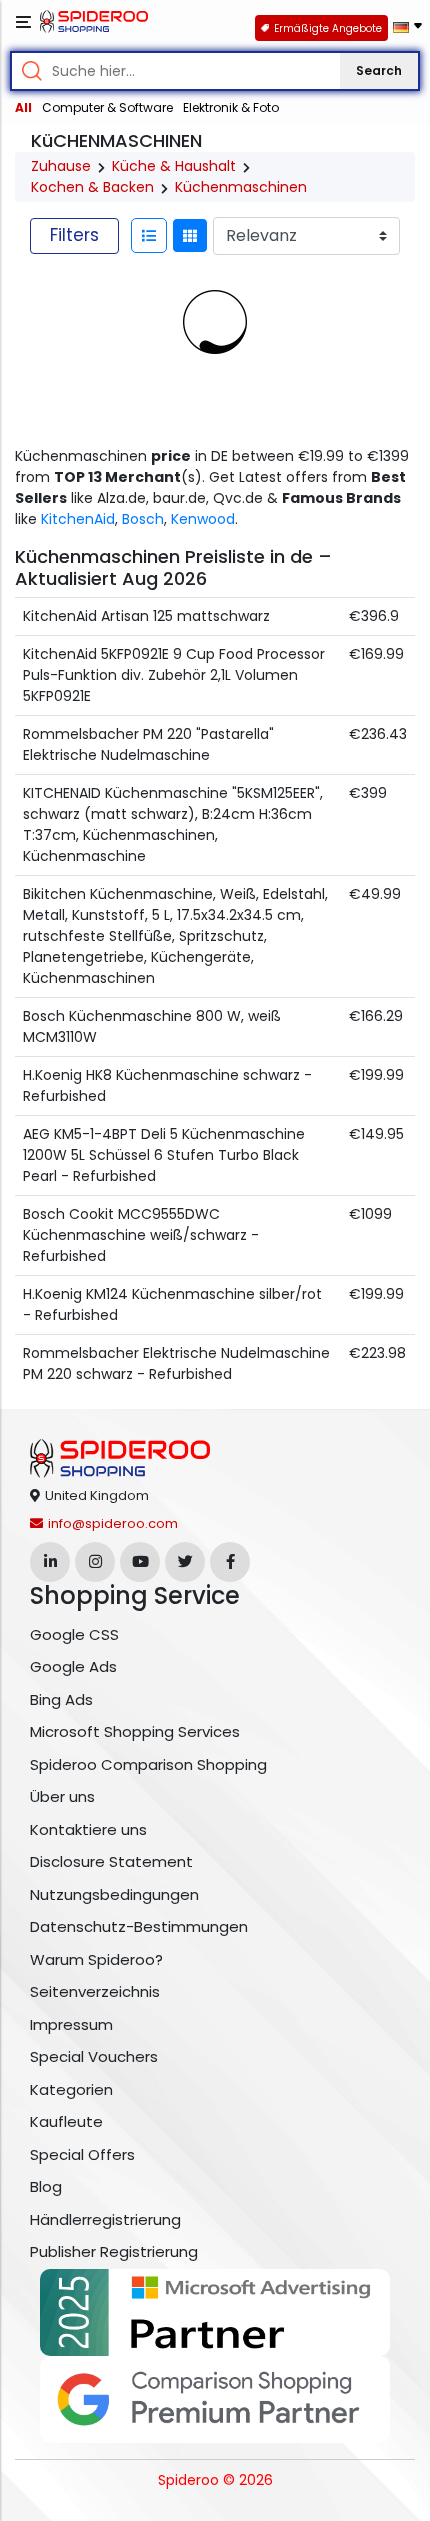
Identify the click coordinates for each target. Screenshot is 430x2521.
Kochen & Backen (92, 187)
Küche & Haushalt (174, 166)
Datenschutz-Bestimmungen (139, 1926)
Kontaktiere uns (88, 1829)
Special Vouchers (94, 2056)
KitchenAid (78, 519)
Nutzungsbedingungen (114, 1894)
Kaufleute (66, 2121)
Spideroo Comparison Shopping (148, 1764)
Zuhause (61, 166)
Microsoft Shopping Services (135, 1731)
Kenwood (203, 519)
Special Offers (82, 2154)
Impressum (71, 2024)
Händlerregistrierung (105, 2219)
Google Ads (73, 1666)
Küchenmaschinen (241, 187)
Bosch (143, 519)
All (23, 107)
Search (379, 70)
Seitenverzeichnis (95, 1991)
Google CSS (74, 1634)
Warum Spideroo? (96, 1959)
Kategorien (71, 2089)
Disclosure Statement (111, 1861)
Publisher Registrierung (114, 2251)
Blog (46, 2186)
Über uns (62, 1796)
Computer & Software (107, 107)
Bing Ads (61, 1699)
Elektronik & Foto (231, 107)
